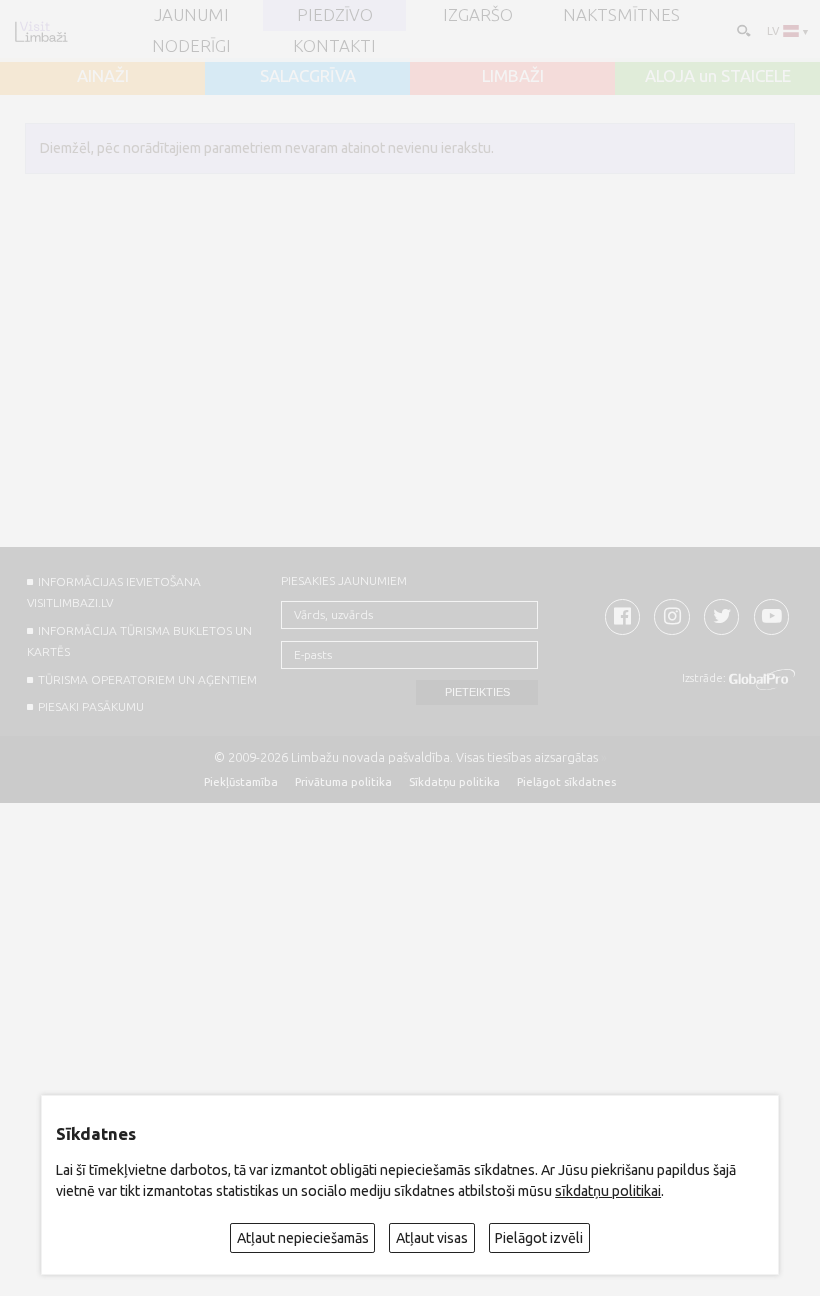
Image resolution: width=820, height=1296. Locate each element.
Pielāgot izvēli (539, 1238)
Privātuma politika (343, 781)
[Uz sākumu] (41, 31)
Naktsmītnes (621, 15)
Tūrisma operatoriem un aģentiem (147, 679)
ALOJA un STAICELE (718, 76)
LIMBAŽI (513, 76)
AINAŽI (103, 76)
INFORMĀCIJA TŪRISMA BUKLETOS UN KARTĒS (139, 641)
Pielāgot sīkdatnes (566, 781)
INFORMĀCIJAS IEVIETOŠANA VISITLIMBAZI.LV (113, 592)
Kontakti (334, 46)
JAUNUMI (191, 15)
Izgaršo (478, 15)
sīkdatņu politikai (608, 1191)
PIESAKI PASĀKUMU (91, 706)
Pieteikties (477, 692)
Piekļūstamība (241, 781)
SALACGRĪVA (308, 76)
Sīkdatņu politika (454, 781)
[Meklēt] (742, 29)
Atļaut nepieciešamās (303, 1238)
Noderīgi (191, 46)
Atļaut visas (432, 1238)
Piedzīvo (335, 15)
